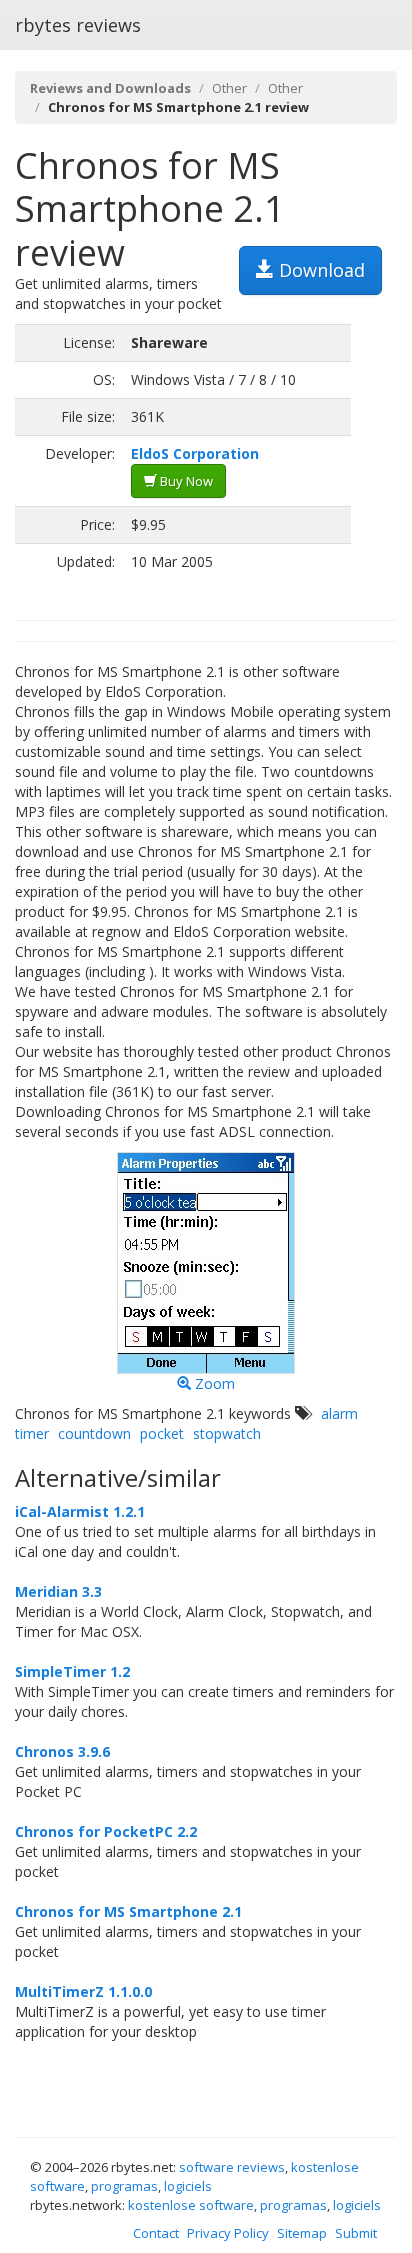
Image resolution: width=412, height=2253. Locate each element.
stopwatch (227, 1433)
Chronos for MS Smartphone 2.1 (128, 1911)
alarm (339, 1413)
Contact (156, 2233)
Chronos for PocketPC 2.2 (106, 1831)
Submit (356, 2233)
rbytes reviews (78, 25)
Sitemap (302, 2233)
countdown (94, 1433)
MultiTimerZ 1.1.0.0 (83, 1991)
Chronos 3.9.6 (62, 1751)
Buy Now (185, 481)
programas (124, 2186)
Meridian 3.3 (58, 1591)
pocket (162, 1433)
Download (319, 270)
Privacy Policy (228, 2233)
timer (32, 1433)
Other (229, 88)
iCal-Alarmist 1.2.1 (80, 1511)
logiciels (188, 2186)
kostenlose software (191, 2205)
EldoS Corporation (195, 453)
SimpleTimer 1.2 (72, 1671)
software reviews (232, 2167)
